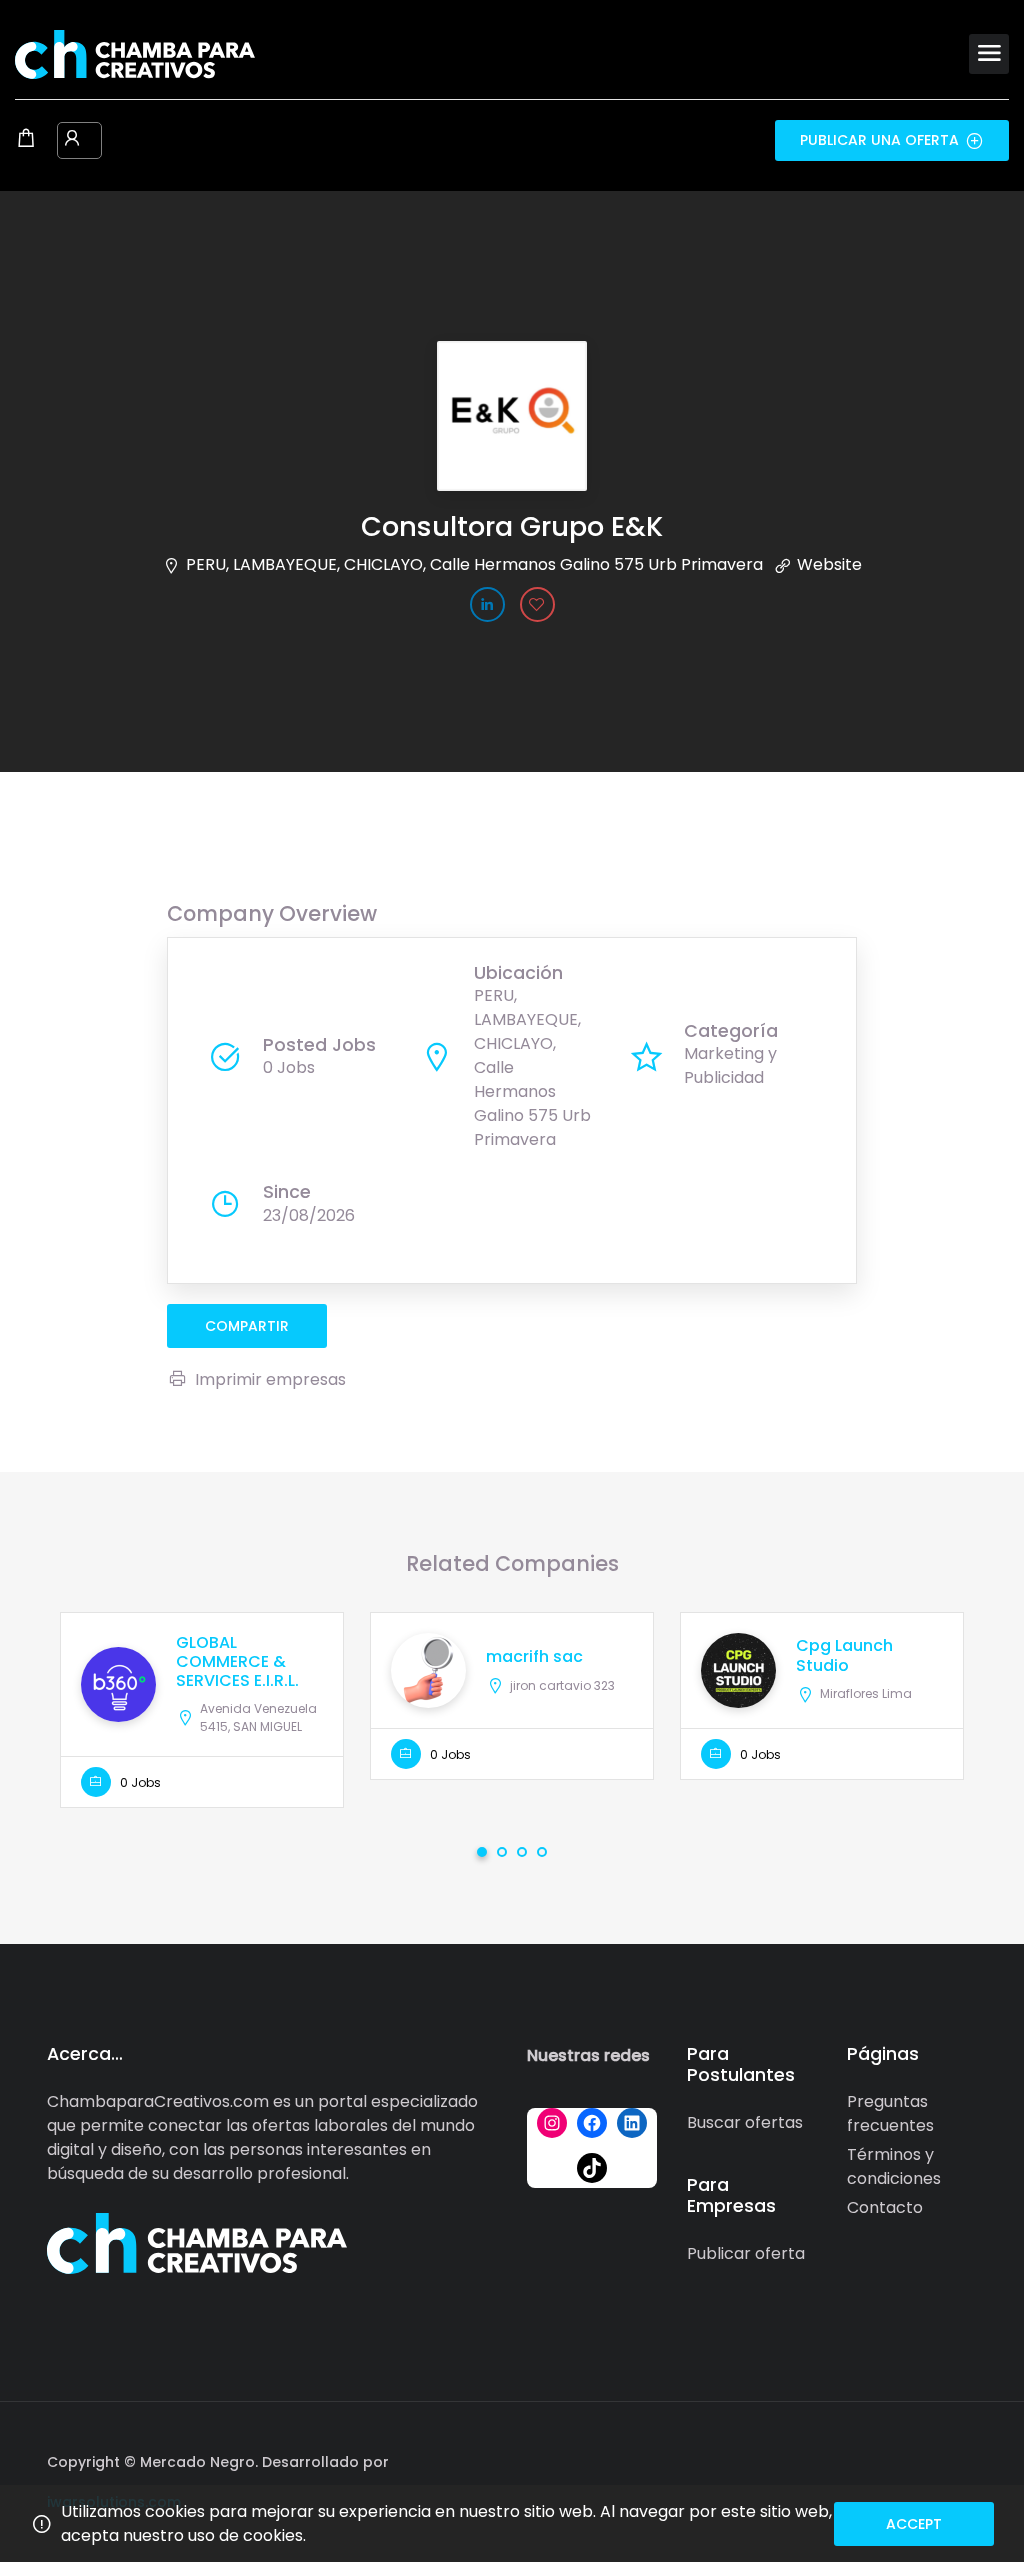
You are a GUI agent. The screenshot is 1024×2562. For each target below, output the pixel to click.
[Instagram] (552, 2123)
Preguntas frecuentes (890, 2113)
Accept (914, 2524)
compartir (247, 1326)
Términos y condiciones (894, 2166)
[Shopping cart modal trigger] (26, 140)
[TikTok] (592, 2168)
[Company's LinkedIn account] (487, 604)
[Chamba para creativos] (135, 53)
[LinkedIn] (632, 2123)
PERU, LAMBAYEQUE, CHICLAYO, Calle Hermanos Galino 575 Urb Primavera (474, 564)
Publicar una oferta (879, 140)
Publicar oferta (746, 2253)
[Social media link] (959, 2459)
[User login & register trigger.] (72, 140)
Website (829, 564)
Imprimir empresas (270, 1379)
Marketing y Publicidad (730, 1065)
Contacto (885, 2207)
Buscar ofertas (745, 2122)
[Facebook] (592, 2123)
